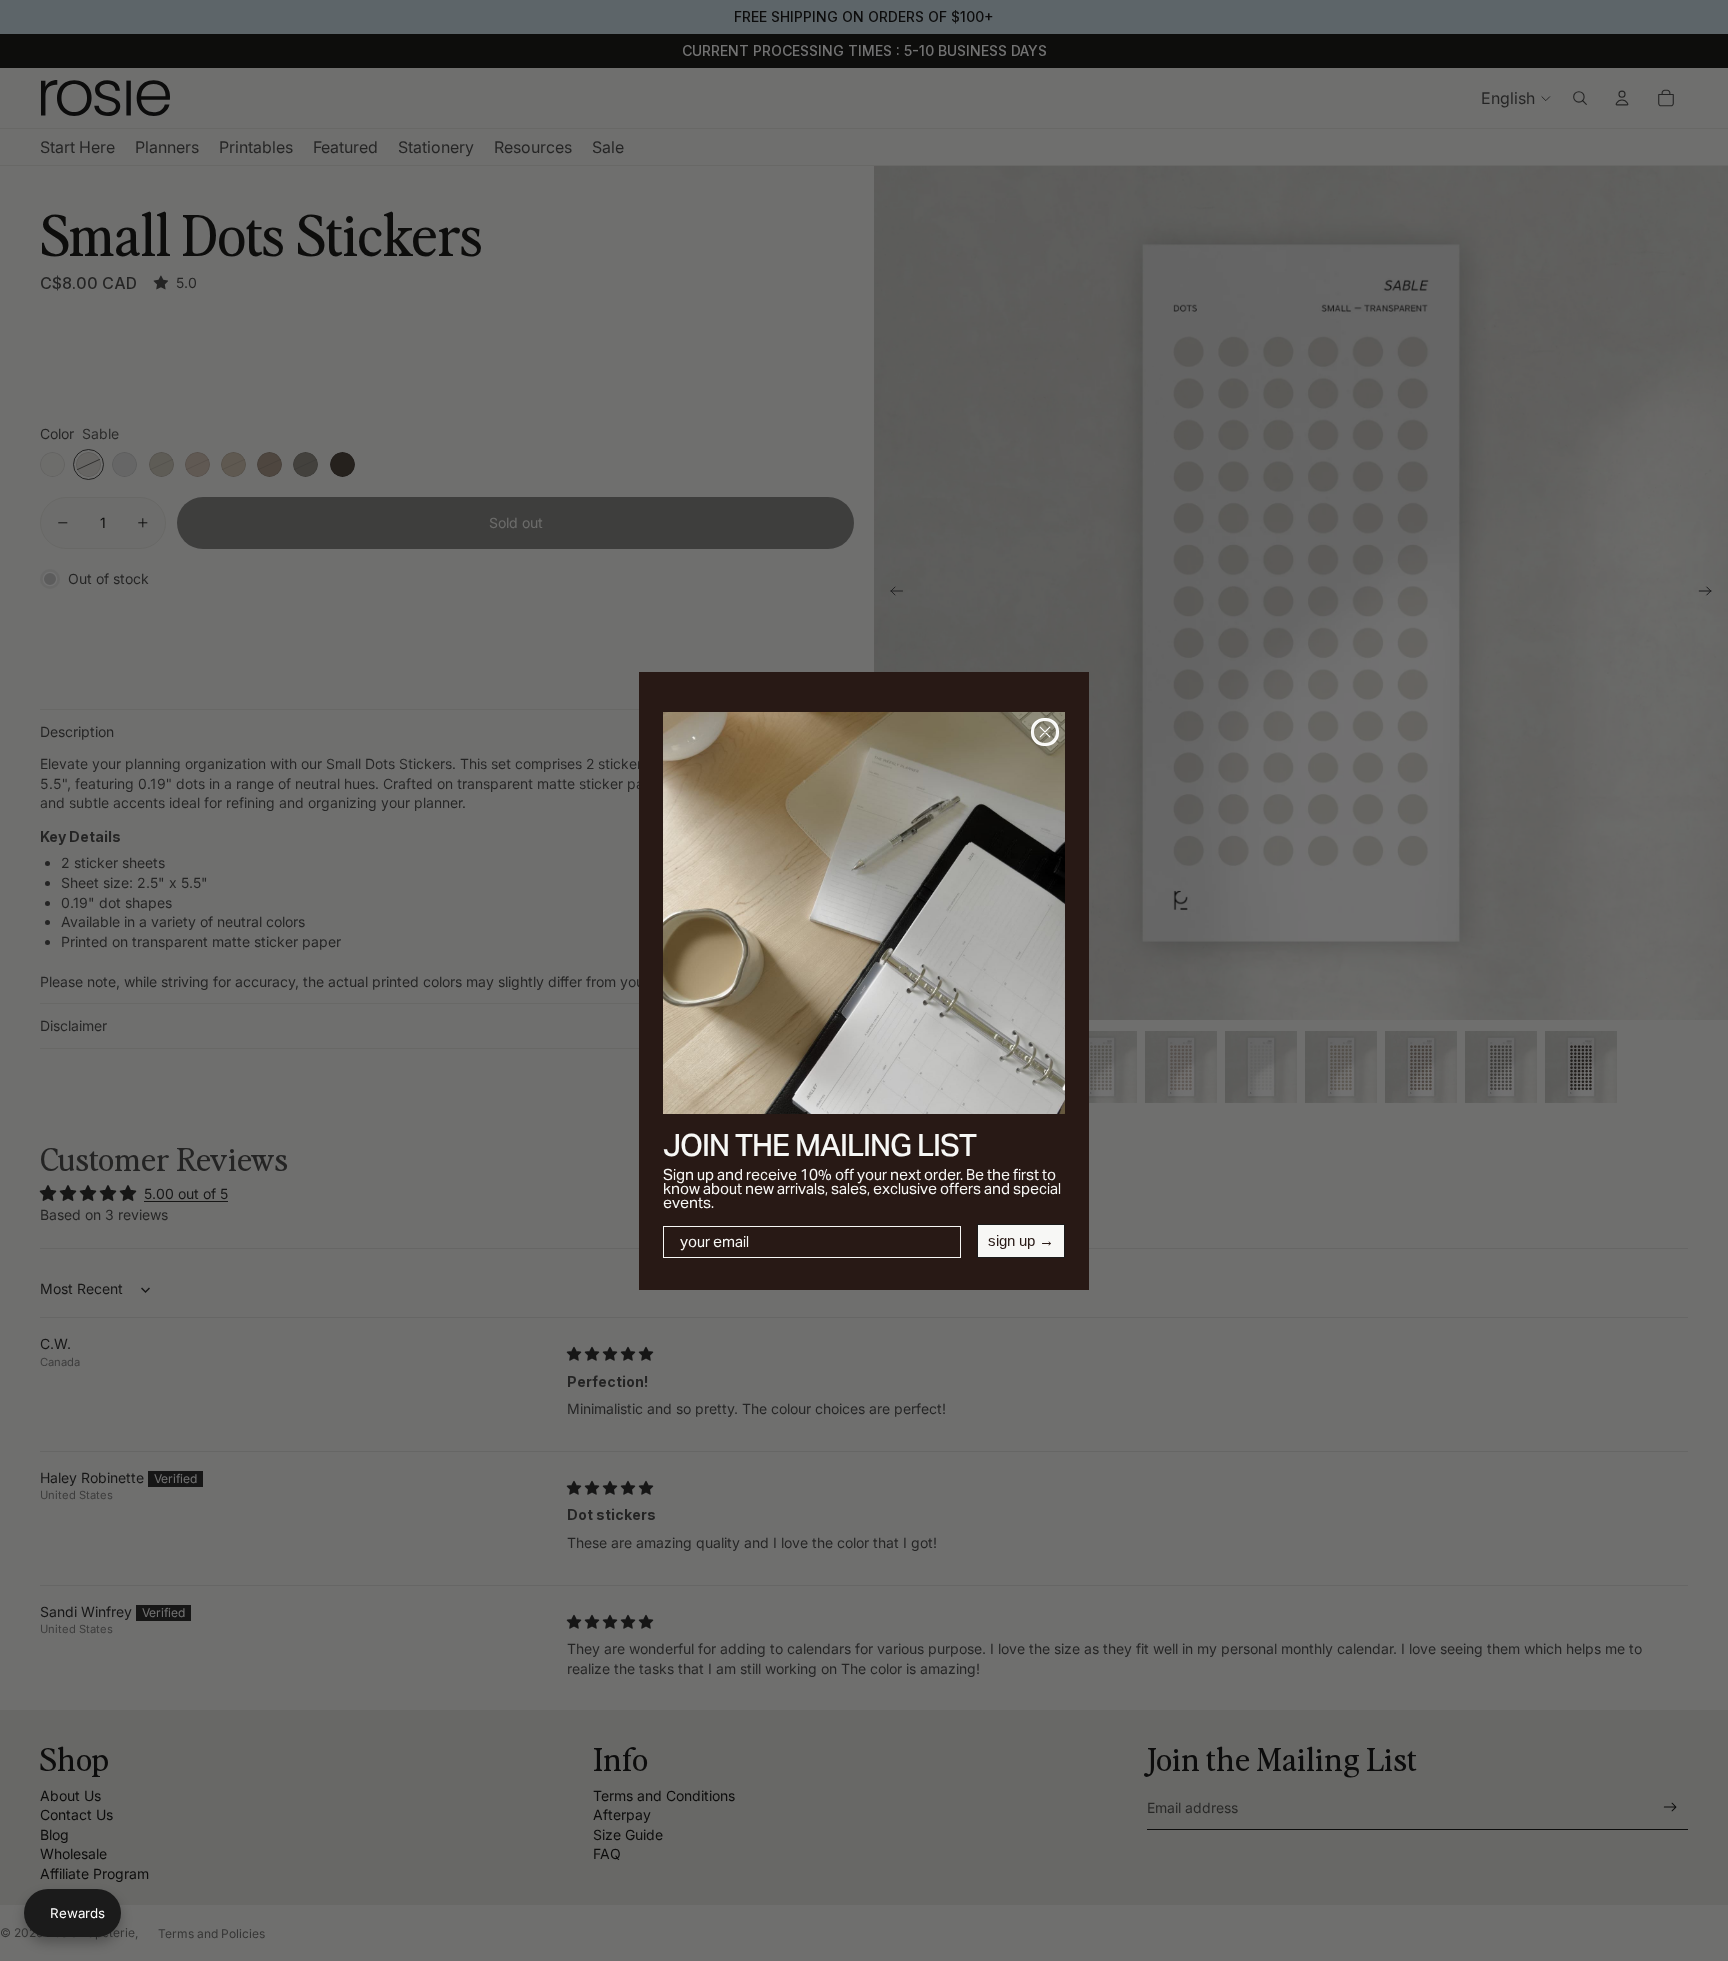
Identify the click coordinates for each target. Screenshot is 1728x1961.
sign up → (1021, 1240)
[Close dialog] (1045, 732)
